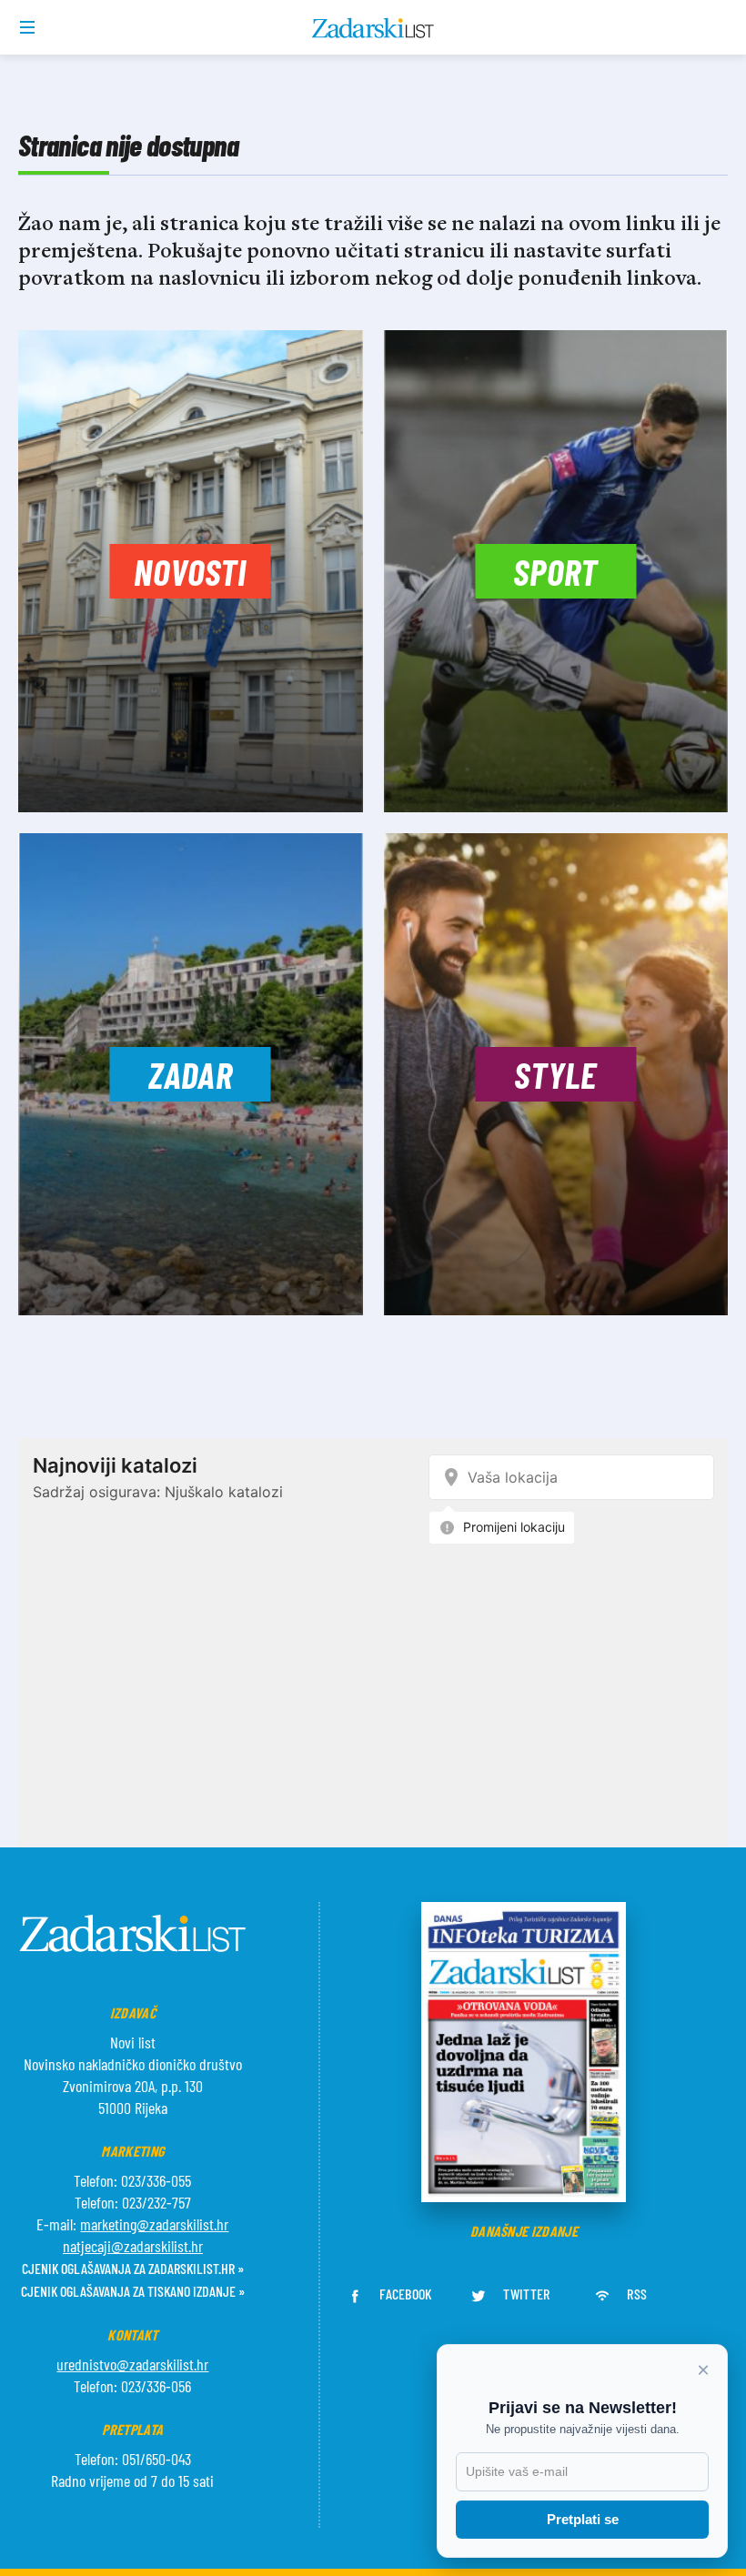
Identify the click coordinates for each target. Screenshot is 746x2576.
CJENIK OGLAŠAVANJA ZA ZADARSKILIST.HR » (133, 2268)
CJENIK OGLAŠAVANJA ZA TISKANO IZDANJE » (133, 2291)
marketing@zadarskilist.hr (154, 2224)
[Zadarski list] (373, 28)
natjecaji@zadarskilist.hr (133, 2246)
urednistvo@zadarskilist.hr (132, 2364)
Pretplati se (583, 2519)
